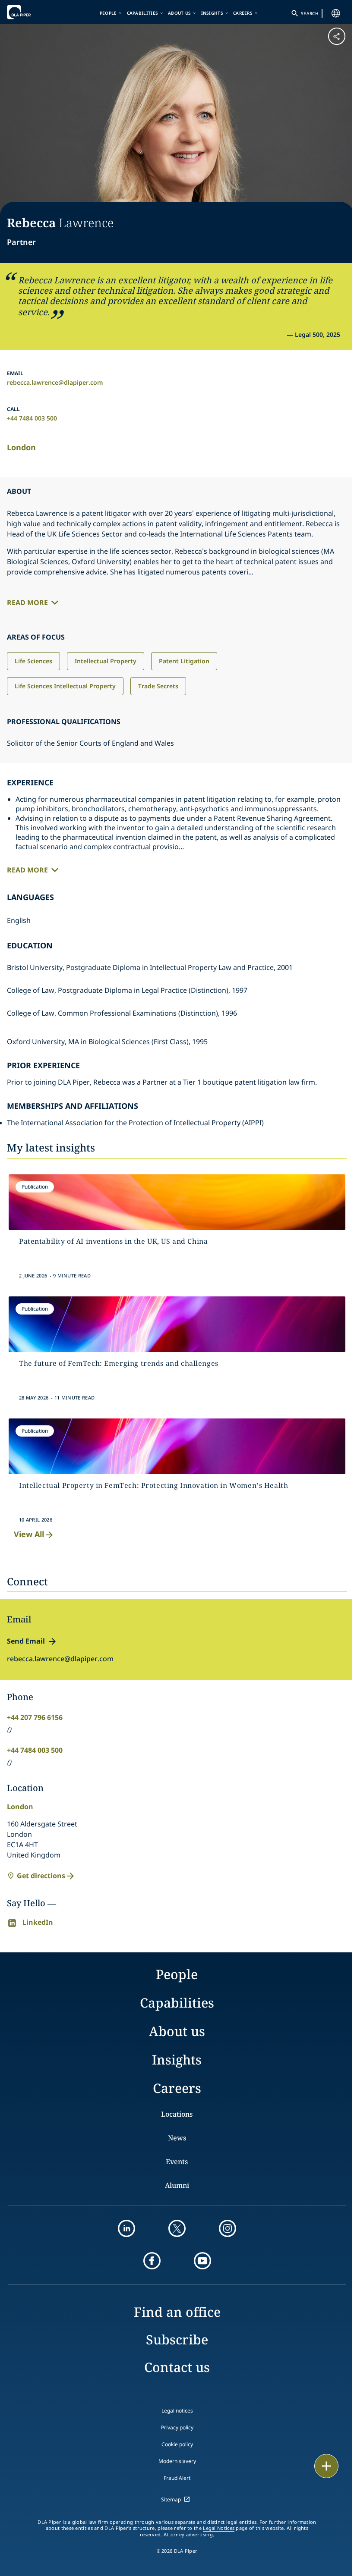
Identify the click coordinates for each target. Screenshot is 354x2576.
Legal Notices (219, 2528)
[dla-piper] (33, 12)
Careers (243, 13)
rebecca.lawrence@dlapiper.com (55, 382)
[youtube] (202, 2261)
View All (29, 1534)
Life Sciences (33, 661)
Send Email (26, 1641)
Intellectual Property (106, 661)
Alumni (177, 2185)
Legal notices (177, 2411)
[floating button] (326, 2466)
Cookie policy (177, 2444)
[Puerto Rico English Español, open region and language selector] (336, 13)
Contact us (177, 2367)
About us (179, 13)
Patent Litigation (184, 661)
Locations (177, 2114)
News (177, 2138)
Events (177, 2162)
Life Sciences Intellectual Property (65, 686)
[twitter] (177, 2228)
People (108, 13)
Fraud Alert (177, 2478)
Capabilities (143, 13)
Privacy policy (177, 2427)
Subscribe (177, 2339)
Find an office (177, 2312)
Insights (212, 13)
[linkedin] (126, 2228)
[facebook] (152, 2261)
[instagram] (228, 2228)
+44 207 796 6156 (35, 1717)
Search (310, 13)
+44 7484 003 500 (32, 418)
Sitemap (171, 2499)
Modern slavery (177, 2461)
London (21, 447)
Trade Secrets (158, 686)
